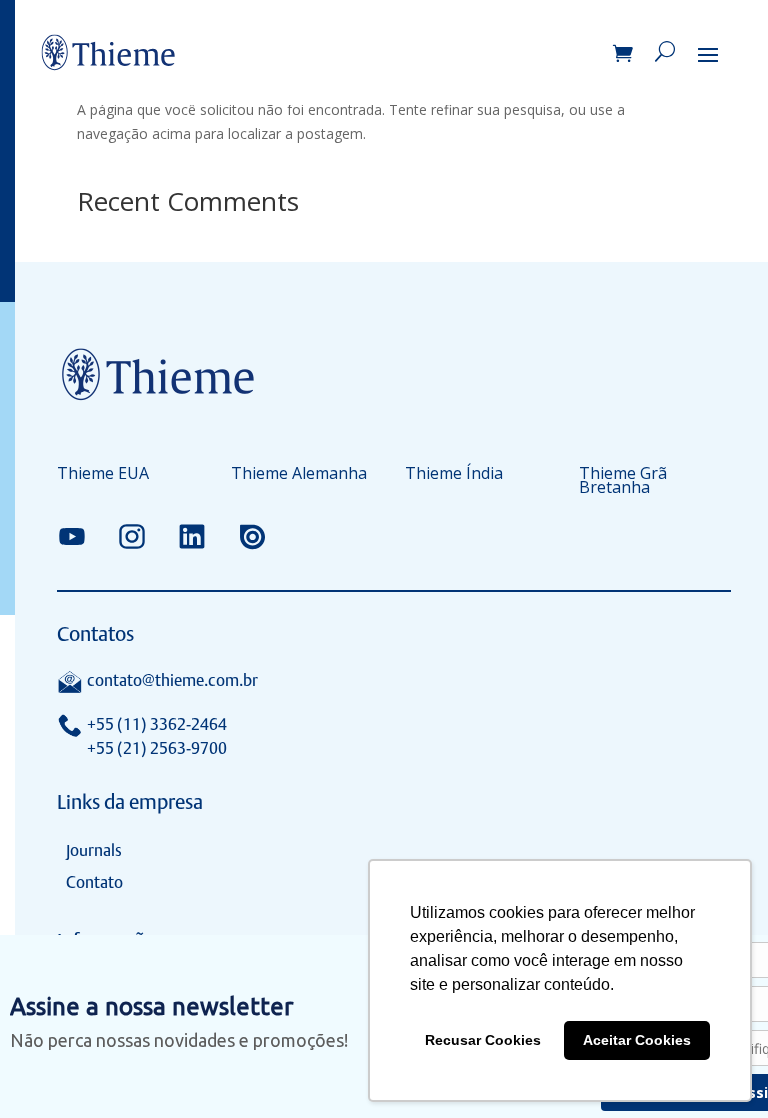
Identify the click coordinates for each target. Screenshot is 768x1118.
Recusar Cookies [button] (483, 1040)
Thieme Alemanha (299, 475)
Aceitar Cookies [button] (637, 1040)
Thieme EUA (103, 475)
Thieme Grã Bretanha (623, 482)
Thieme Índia (454, 475)
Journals (94, 850)
